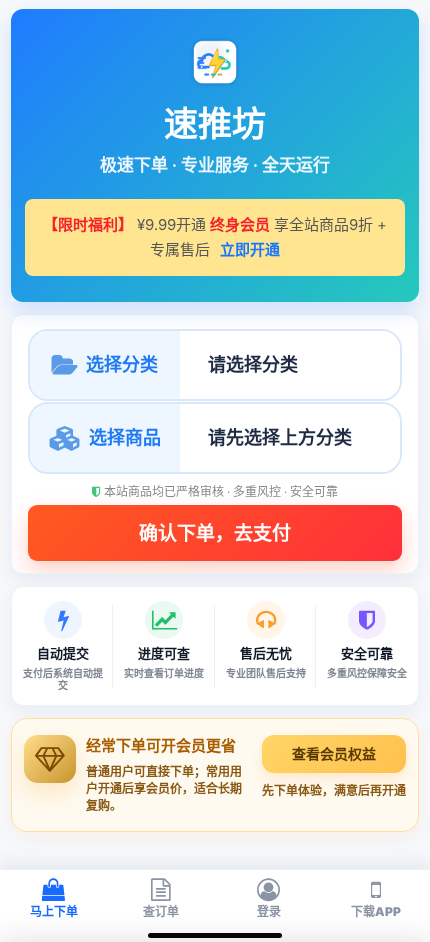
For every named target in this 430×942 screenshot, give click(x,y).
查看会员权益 (334, 753)
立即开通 (250, 249)
